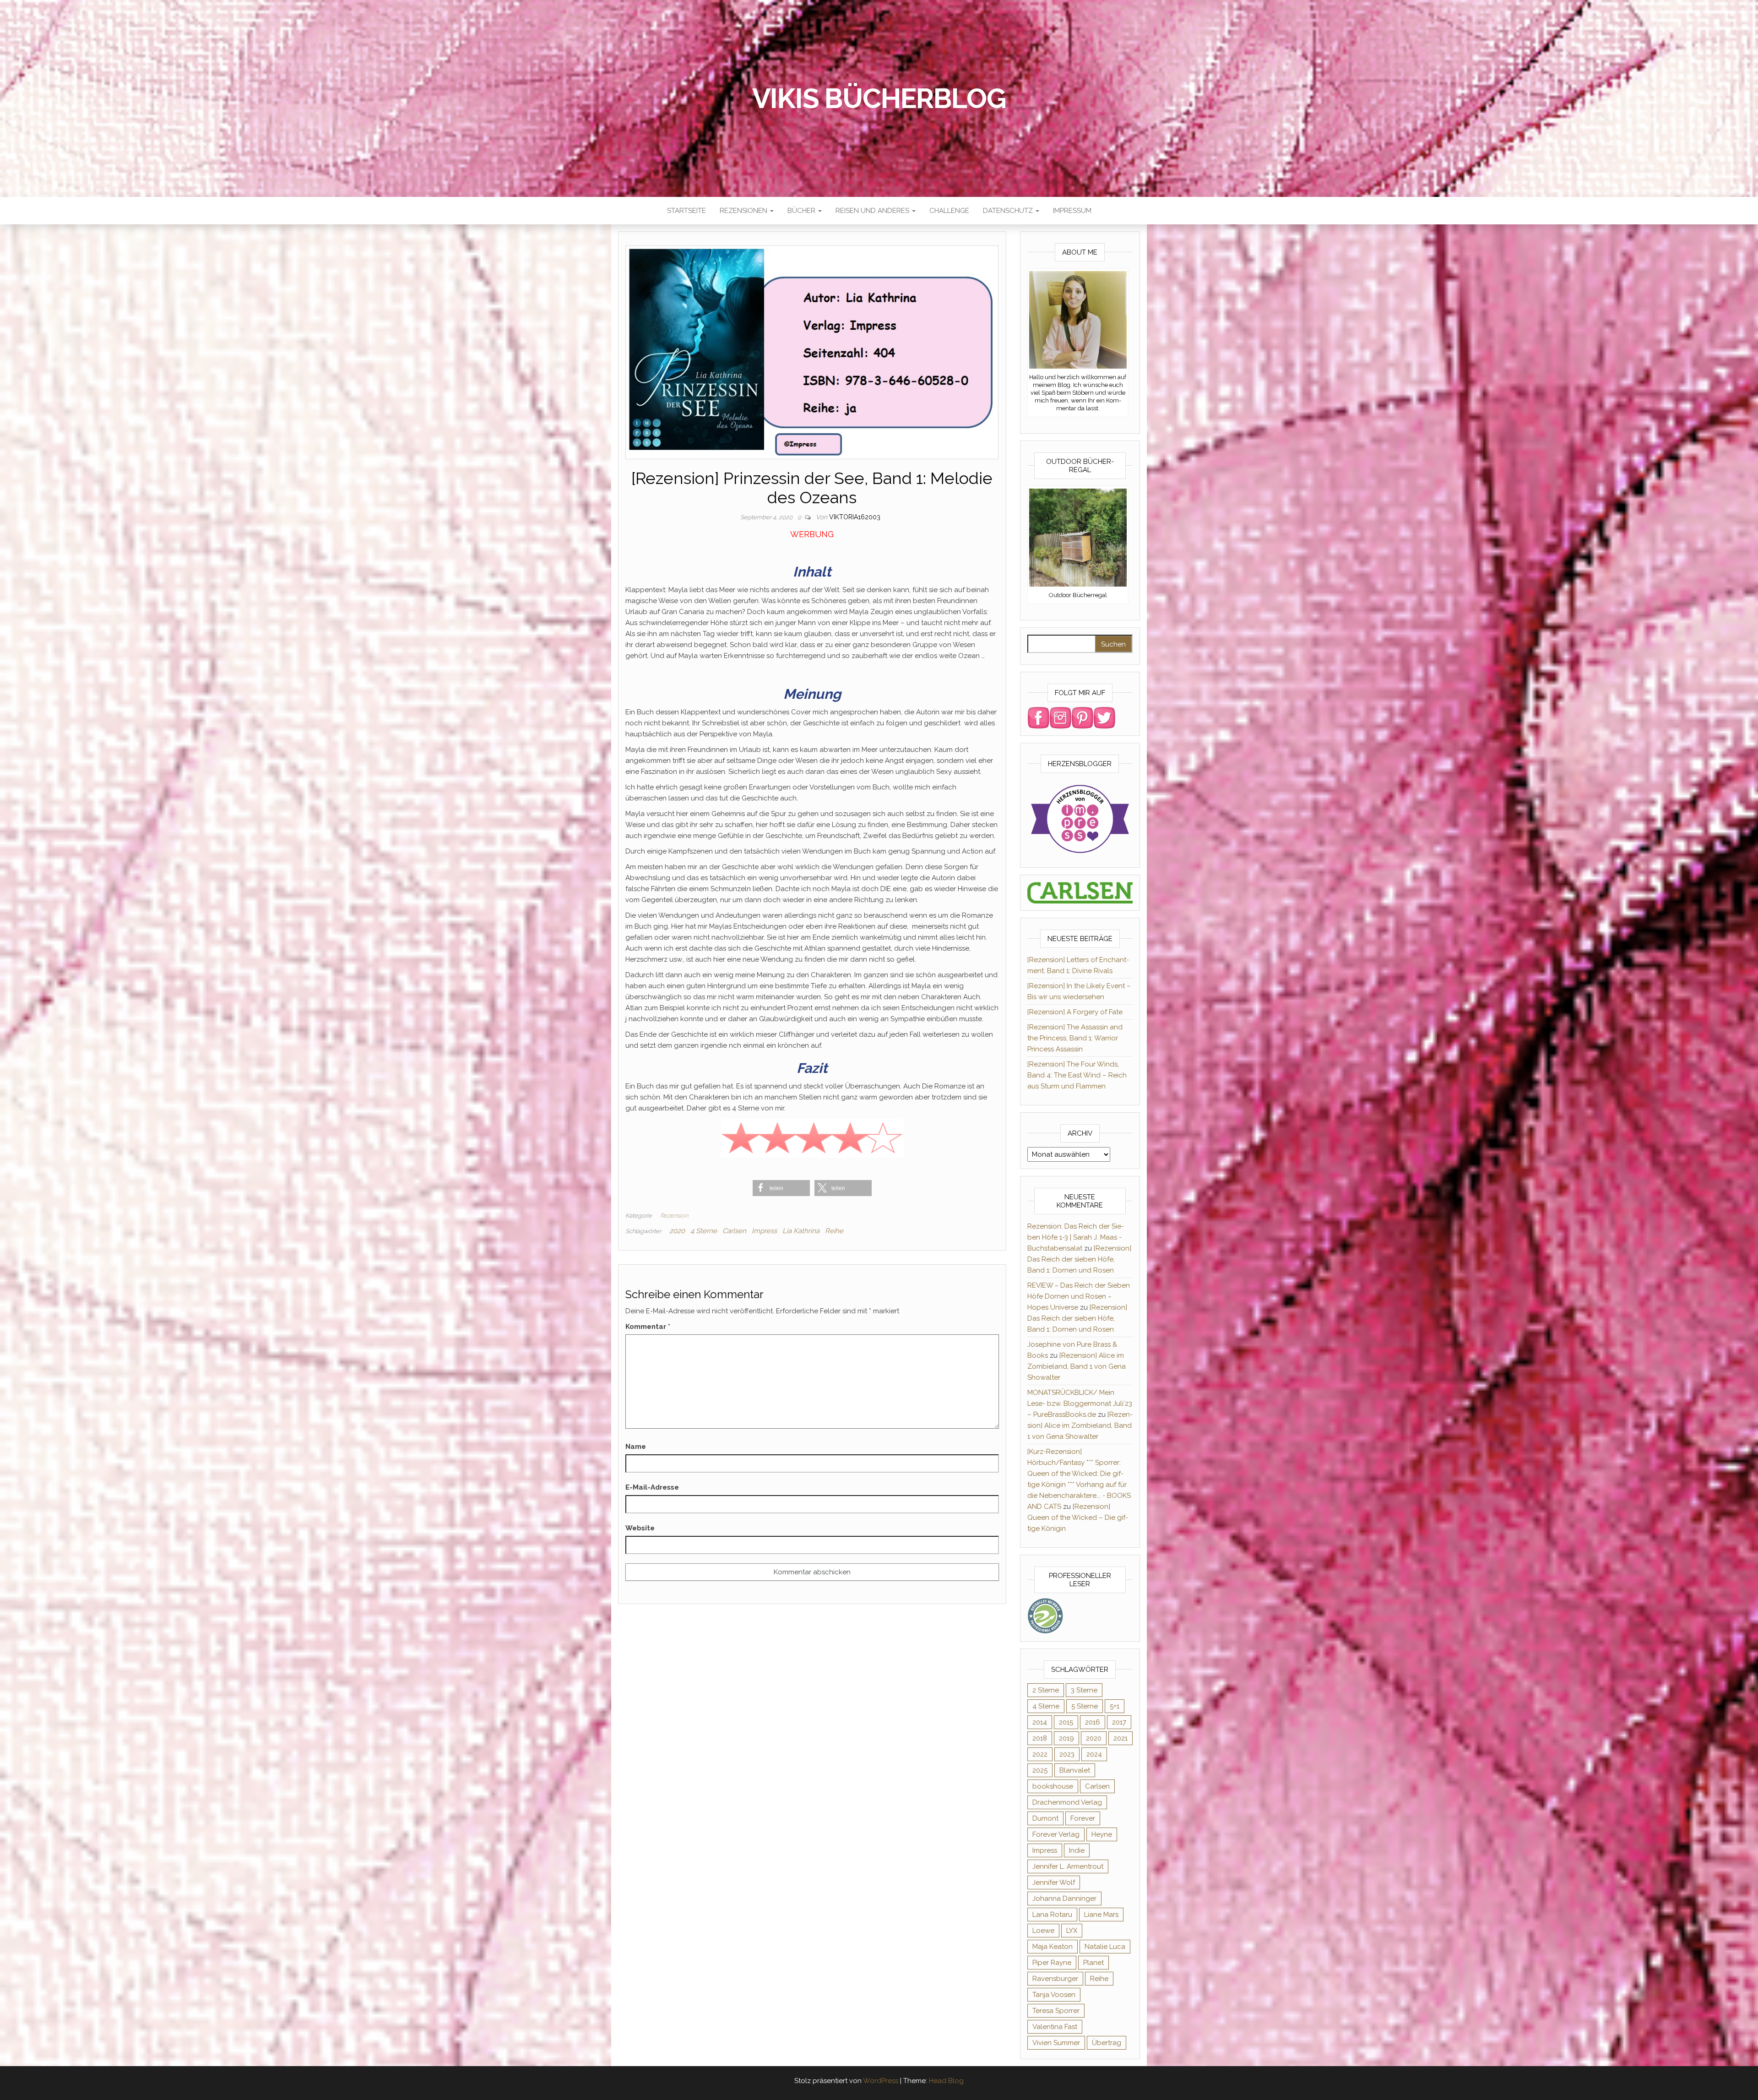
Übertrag (1107, 2043)
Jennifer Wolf (1054, 1882)
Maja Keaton (1053, 1947)
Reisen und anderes (873, 211)
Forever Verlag (1056, 1834)
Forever (1083, 1818)
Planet (1093, 1963)
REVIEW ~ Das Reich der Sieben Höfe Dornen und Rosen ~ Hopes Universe (1079, 1296)
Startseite (686, 211)
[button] (781, 1188)
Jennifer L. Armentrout (1068, 1866)
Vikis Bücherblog (879, 98)
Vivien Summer (1056, 2043)
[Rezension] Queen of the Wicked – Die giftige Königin (1078, 1518)
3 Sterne (1084, 1690)
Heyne (1102, 1834)
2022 (1040, 1754)
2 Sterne (1046, 1690)
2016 (1093, 1722)
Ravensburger (1055, 1979)
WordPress (881, 2081)
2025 (1040, 1770)
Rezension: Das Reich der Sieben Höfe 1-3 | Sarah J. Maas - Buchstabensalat (1076, 1237)
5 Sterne (1085, 1706)
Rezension (674, 1216)
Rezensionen (744, 211)
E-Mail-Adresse (652, 1487)
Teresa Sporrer (1056, 2011)
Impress (764, 1231)
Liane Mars (1101, 1915)
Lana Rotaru (1052, 1915)
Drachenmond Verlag (1067, 1802)
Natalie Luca (1105, 1947)
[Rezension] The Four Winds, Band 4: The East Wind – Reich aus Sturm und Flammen (1077, 1075)
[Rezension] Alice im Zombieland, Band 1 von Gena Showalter (1077, 1366)
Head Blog (946, 2081)
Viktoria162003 (855, 517)
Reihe (834, 1231)
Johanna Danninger (1064, 1899)
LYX (1072, 1931)
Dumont (1045, 1818)
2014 (1040, 1722)
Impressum (1072, 211)
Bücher (802, 211)
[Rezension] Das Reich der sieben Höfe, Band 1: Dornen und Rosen (1079, 1259)
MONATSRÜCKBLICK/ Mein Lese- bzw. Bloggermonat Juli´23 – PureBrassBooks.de (1080, 1404)
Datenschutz (1009, 211)
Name (636, 1447)
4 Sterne (704, 1231)
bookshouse (1053, 1786)
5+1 (1115, 1706)
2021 (1120, 1738)
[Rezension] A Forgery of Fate (1075, 1012)
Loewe (1043, 1931)
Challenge (949, 211)
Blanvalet (1075, 1770)
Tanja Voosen (1054, 1995)
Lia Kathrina (801, 1231)
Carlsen (734, 1231)
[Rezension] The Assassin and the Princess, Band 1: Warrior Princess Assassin (1075, 1038)
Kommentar (648, 1327)
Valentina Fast (1055, 2027)
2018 (1040, 1738)
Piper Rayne (1052, 1963)
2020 (677, 1231)
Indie (1077, 1850)
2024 (1094, 1754)
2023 (1067, 1754)
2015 (1066, 1722)
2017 (1119, 1722)
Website (640, 1528)
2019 (1066, 1738)
